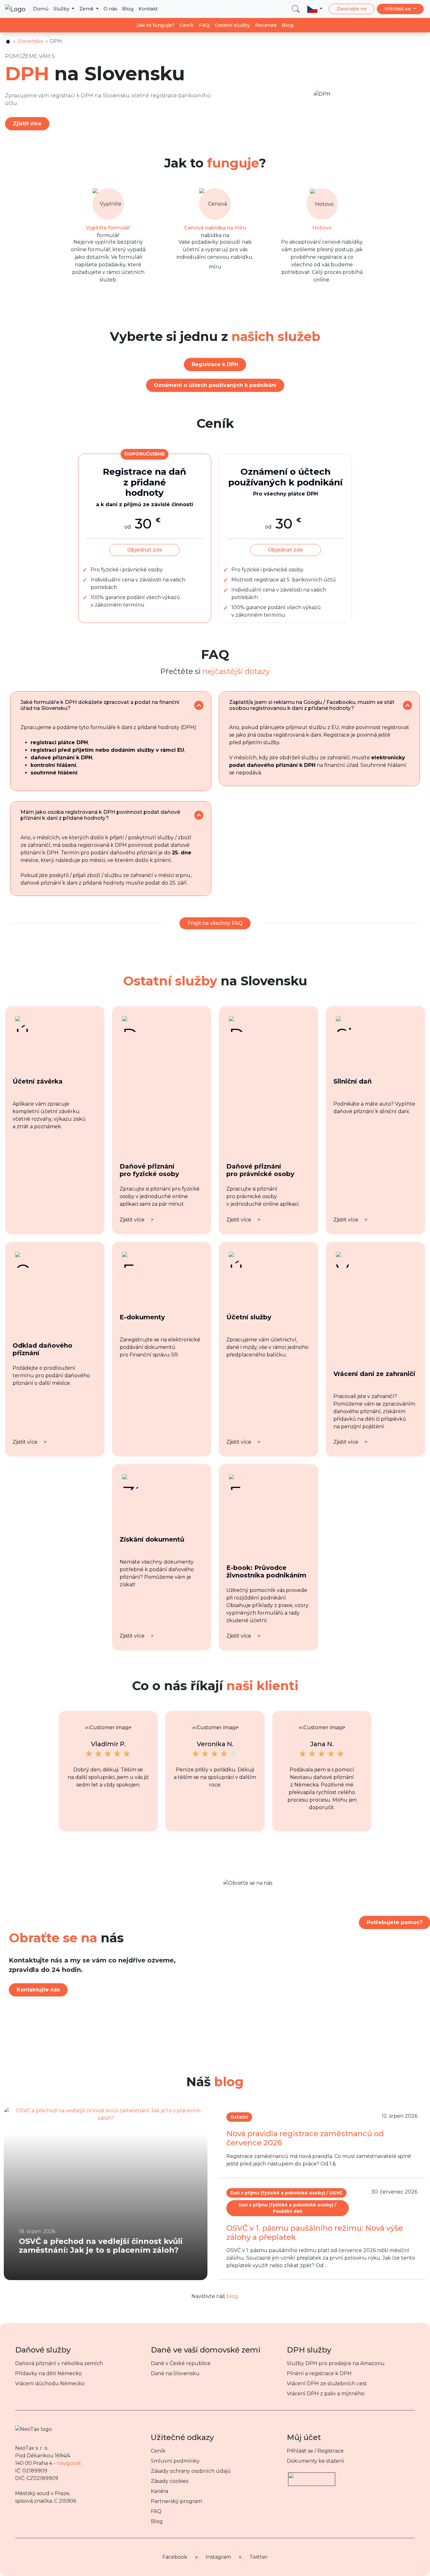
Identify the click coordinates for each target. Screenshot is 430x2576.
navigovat (69, 2463)
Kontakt (148, 9)
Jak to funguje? (156, 25)
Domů (41, 9)
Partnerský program (176, 2501)
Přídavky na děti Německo (48, 2373)
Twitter (258, 2557)
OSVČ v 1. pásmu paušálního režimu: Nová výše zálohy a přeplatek (315, 2233)
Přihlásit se (398, 9)
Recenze (266, 25)
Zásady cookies (170, 2481)
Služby (62, 9)
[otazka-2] (407, 705)
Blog (128, 9)
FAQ (204, 25)
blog (232, 2296)
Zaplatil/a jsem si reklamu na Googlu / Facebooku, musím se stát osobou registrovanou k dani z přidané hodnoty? (312, 705)
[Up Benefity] (312, 2476)
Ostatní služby (232, 25)
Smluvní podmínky (175, 2461)
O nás (110, 9)
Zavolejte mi (351, 9)
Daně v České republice (181, 2363)
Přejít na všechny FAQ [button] (215, 923)
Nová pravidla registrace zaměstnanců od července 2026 (305, 2138)
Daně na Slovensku (175, 2373)
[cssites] (8, 41)
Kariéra (159, 2491)
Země (87, 9)
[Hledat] (296, 9)
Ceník (187, 25)
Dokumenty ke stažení (315, 2461)
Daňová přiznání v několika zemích (59, 2363)
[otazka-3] (199, 815)
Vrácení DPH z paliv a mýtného (326, 2394)
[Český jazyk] (315, 9)
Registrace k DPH (215, 364)
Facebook (175, 2557)
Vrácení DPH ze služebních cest (327, 2384)
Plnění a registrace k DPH (319, 2373)
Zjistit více (27, 124)
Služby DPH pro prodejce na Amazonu (336, 2363)
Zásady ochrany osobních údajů (191, 2471)
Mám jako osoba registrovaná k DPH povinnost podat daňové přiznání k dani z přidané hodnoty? (100, 815)
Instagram (218, 2557)
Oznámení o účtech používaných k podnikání (215, 385)
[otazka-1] (199, 705)
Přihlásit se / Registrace (315, 2451)
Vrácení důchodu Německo (50, 2384)
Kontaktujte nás (38, 1990)
